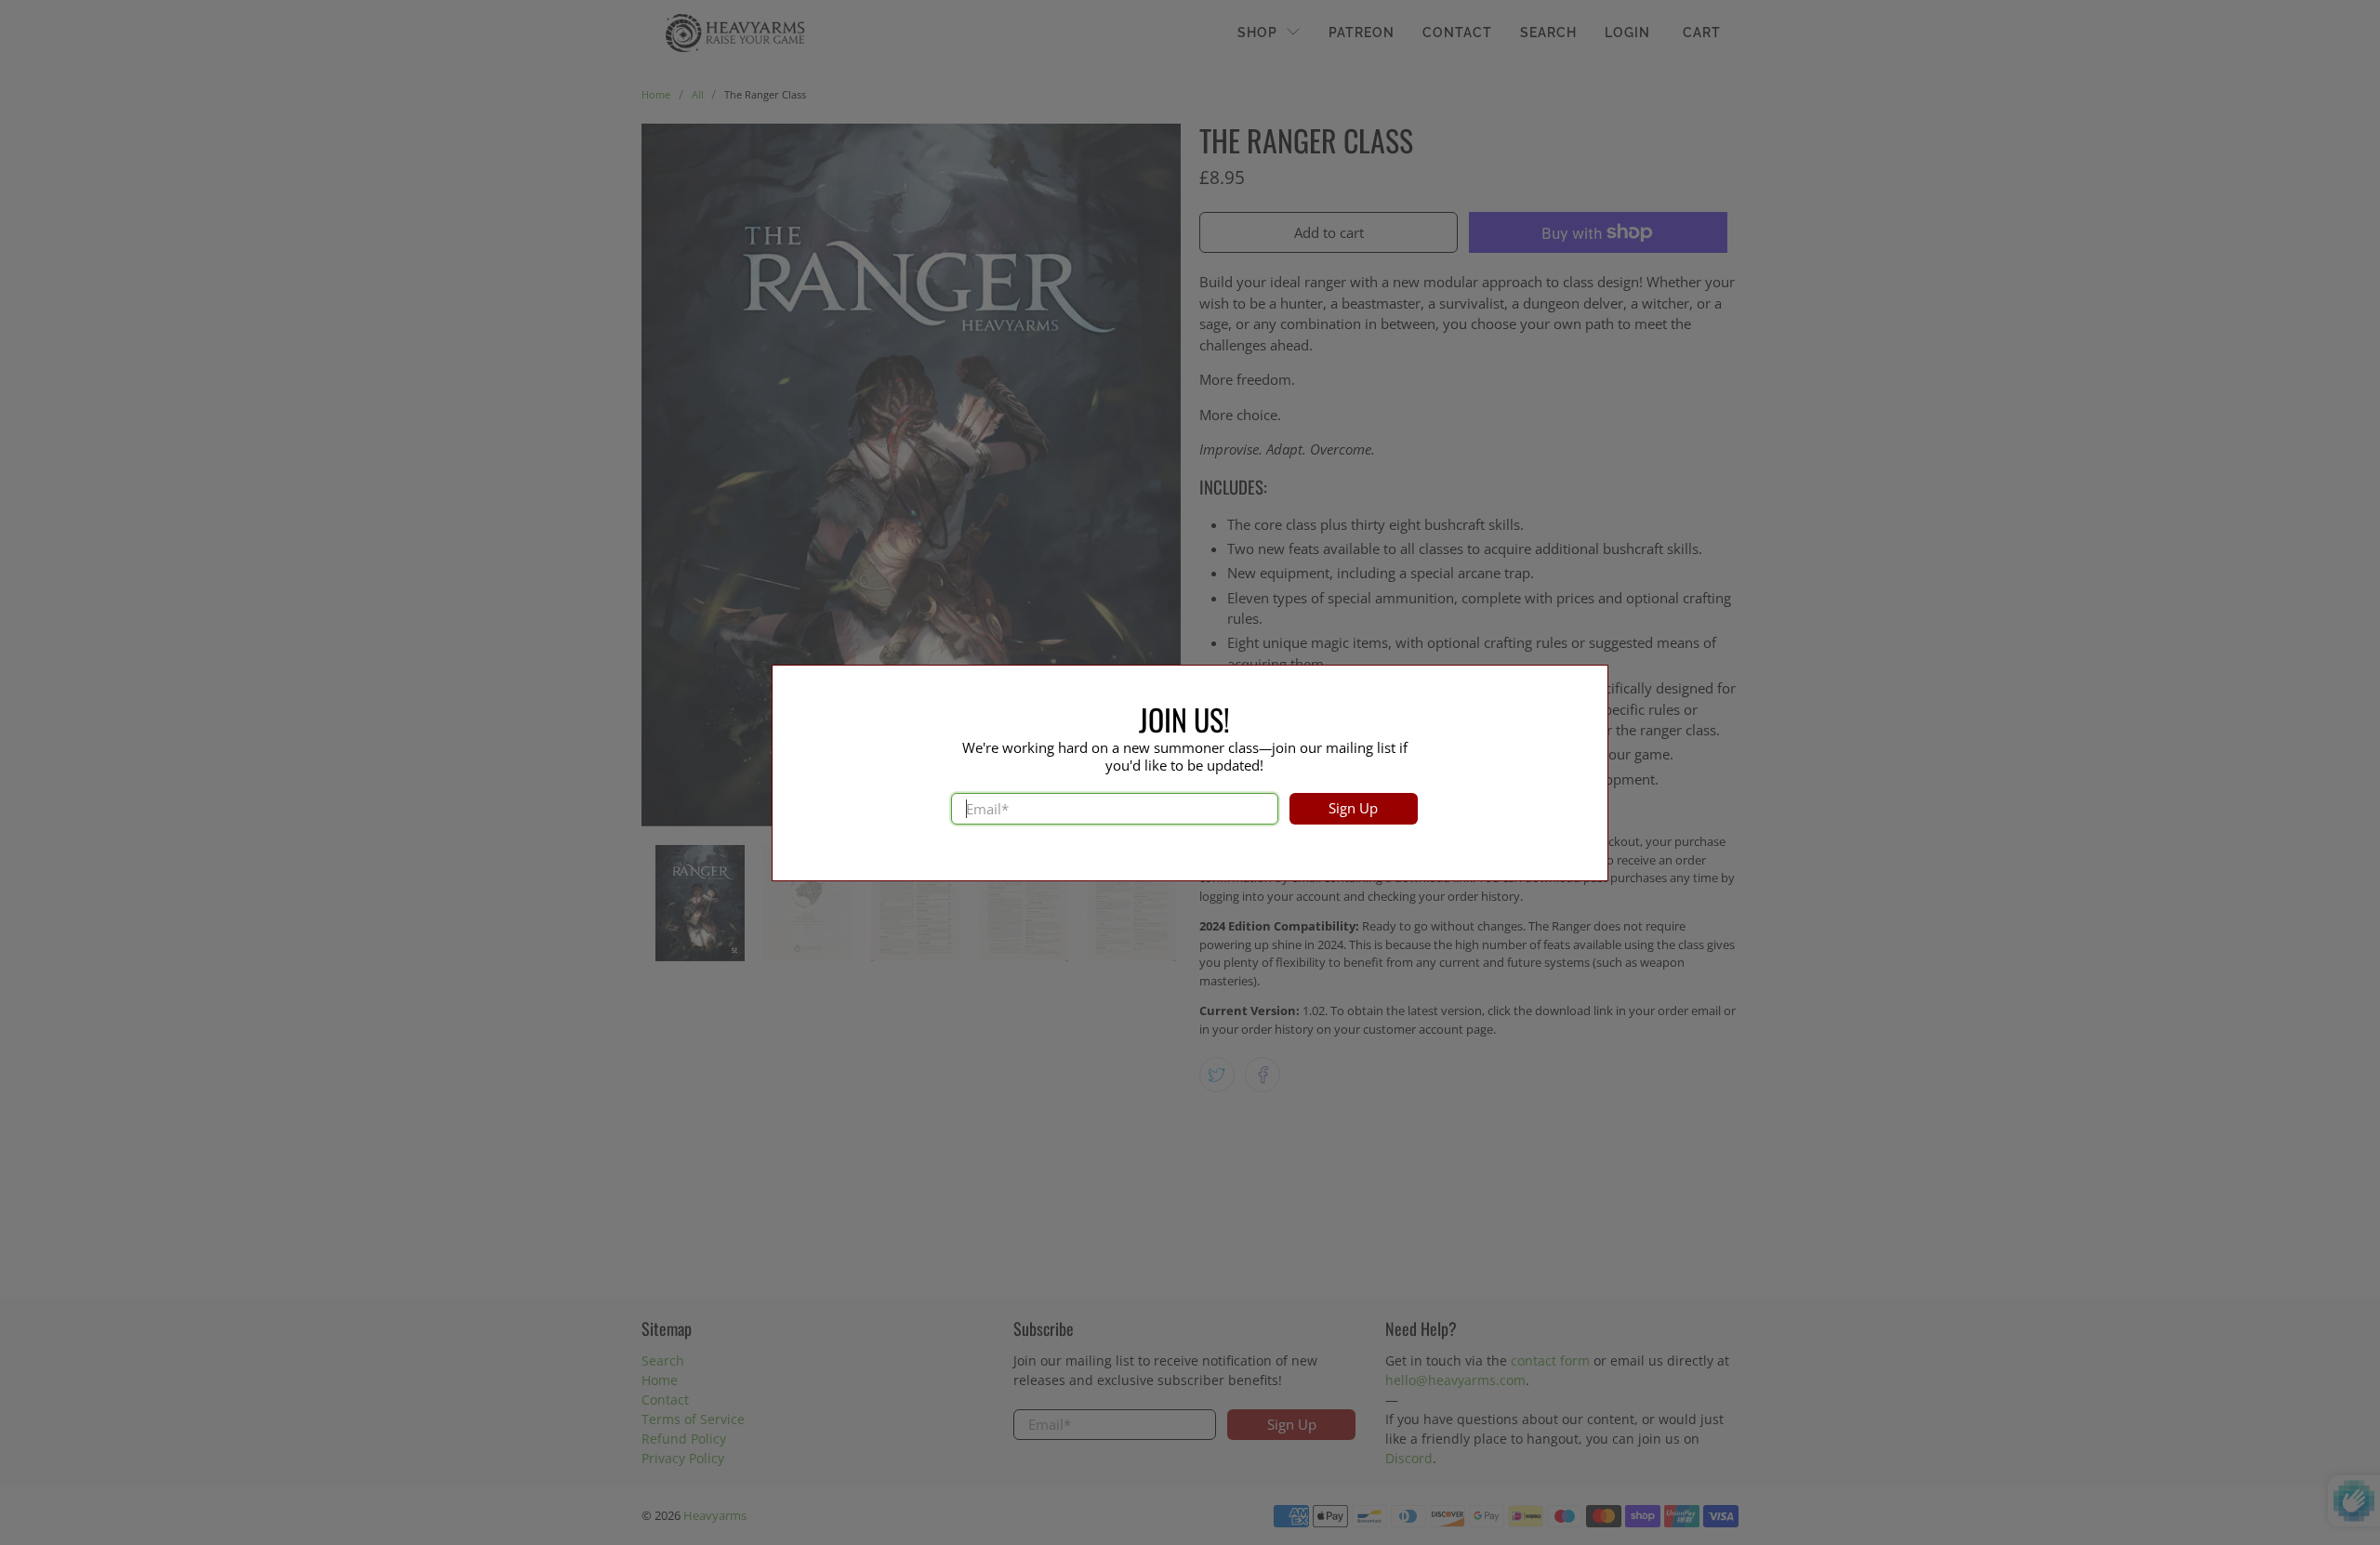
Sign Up (1353, 808)
